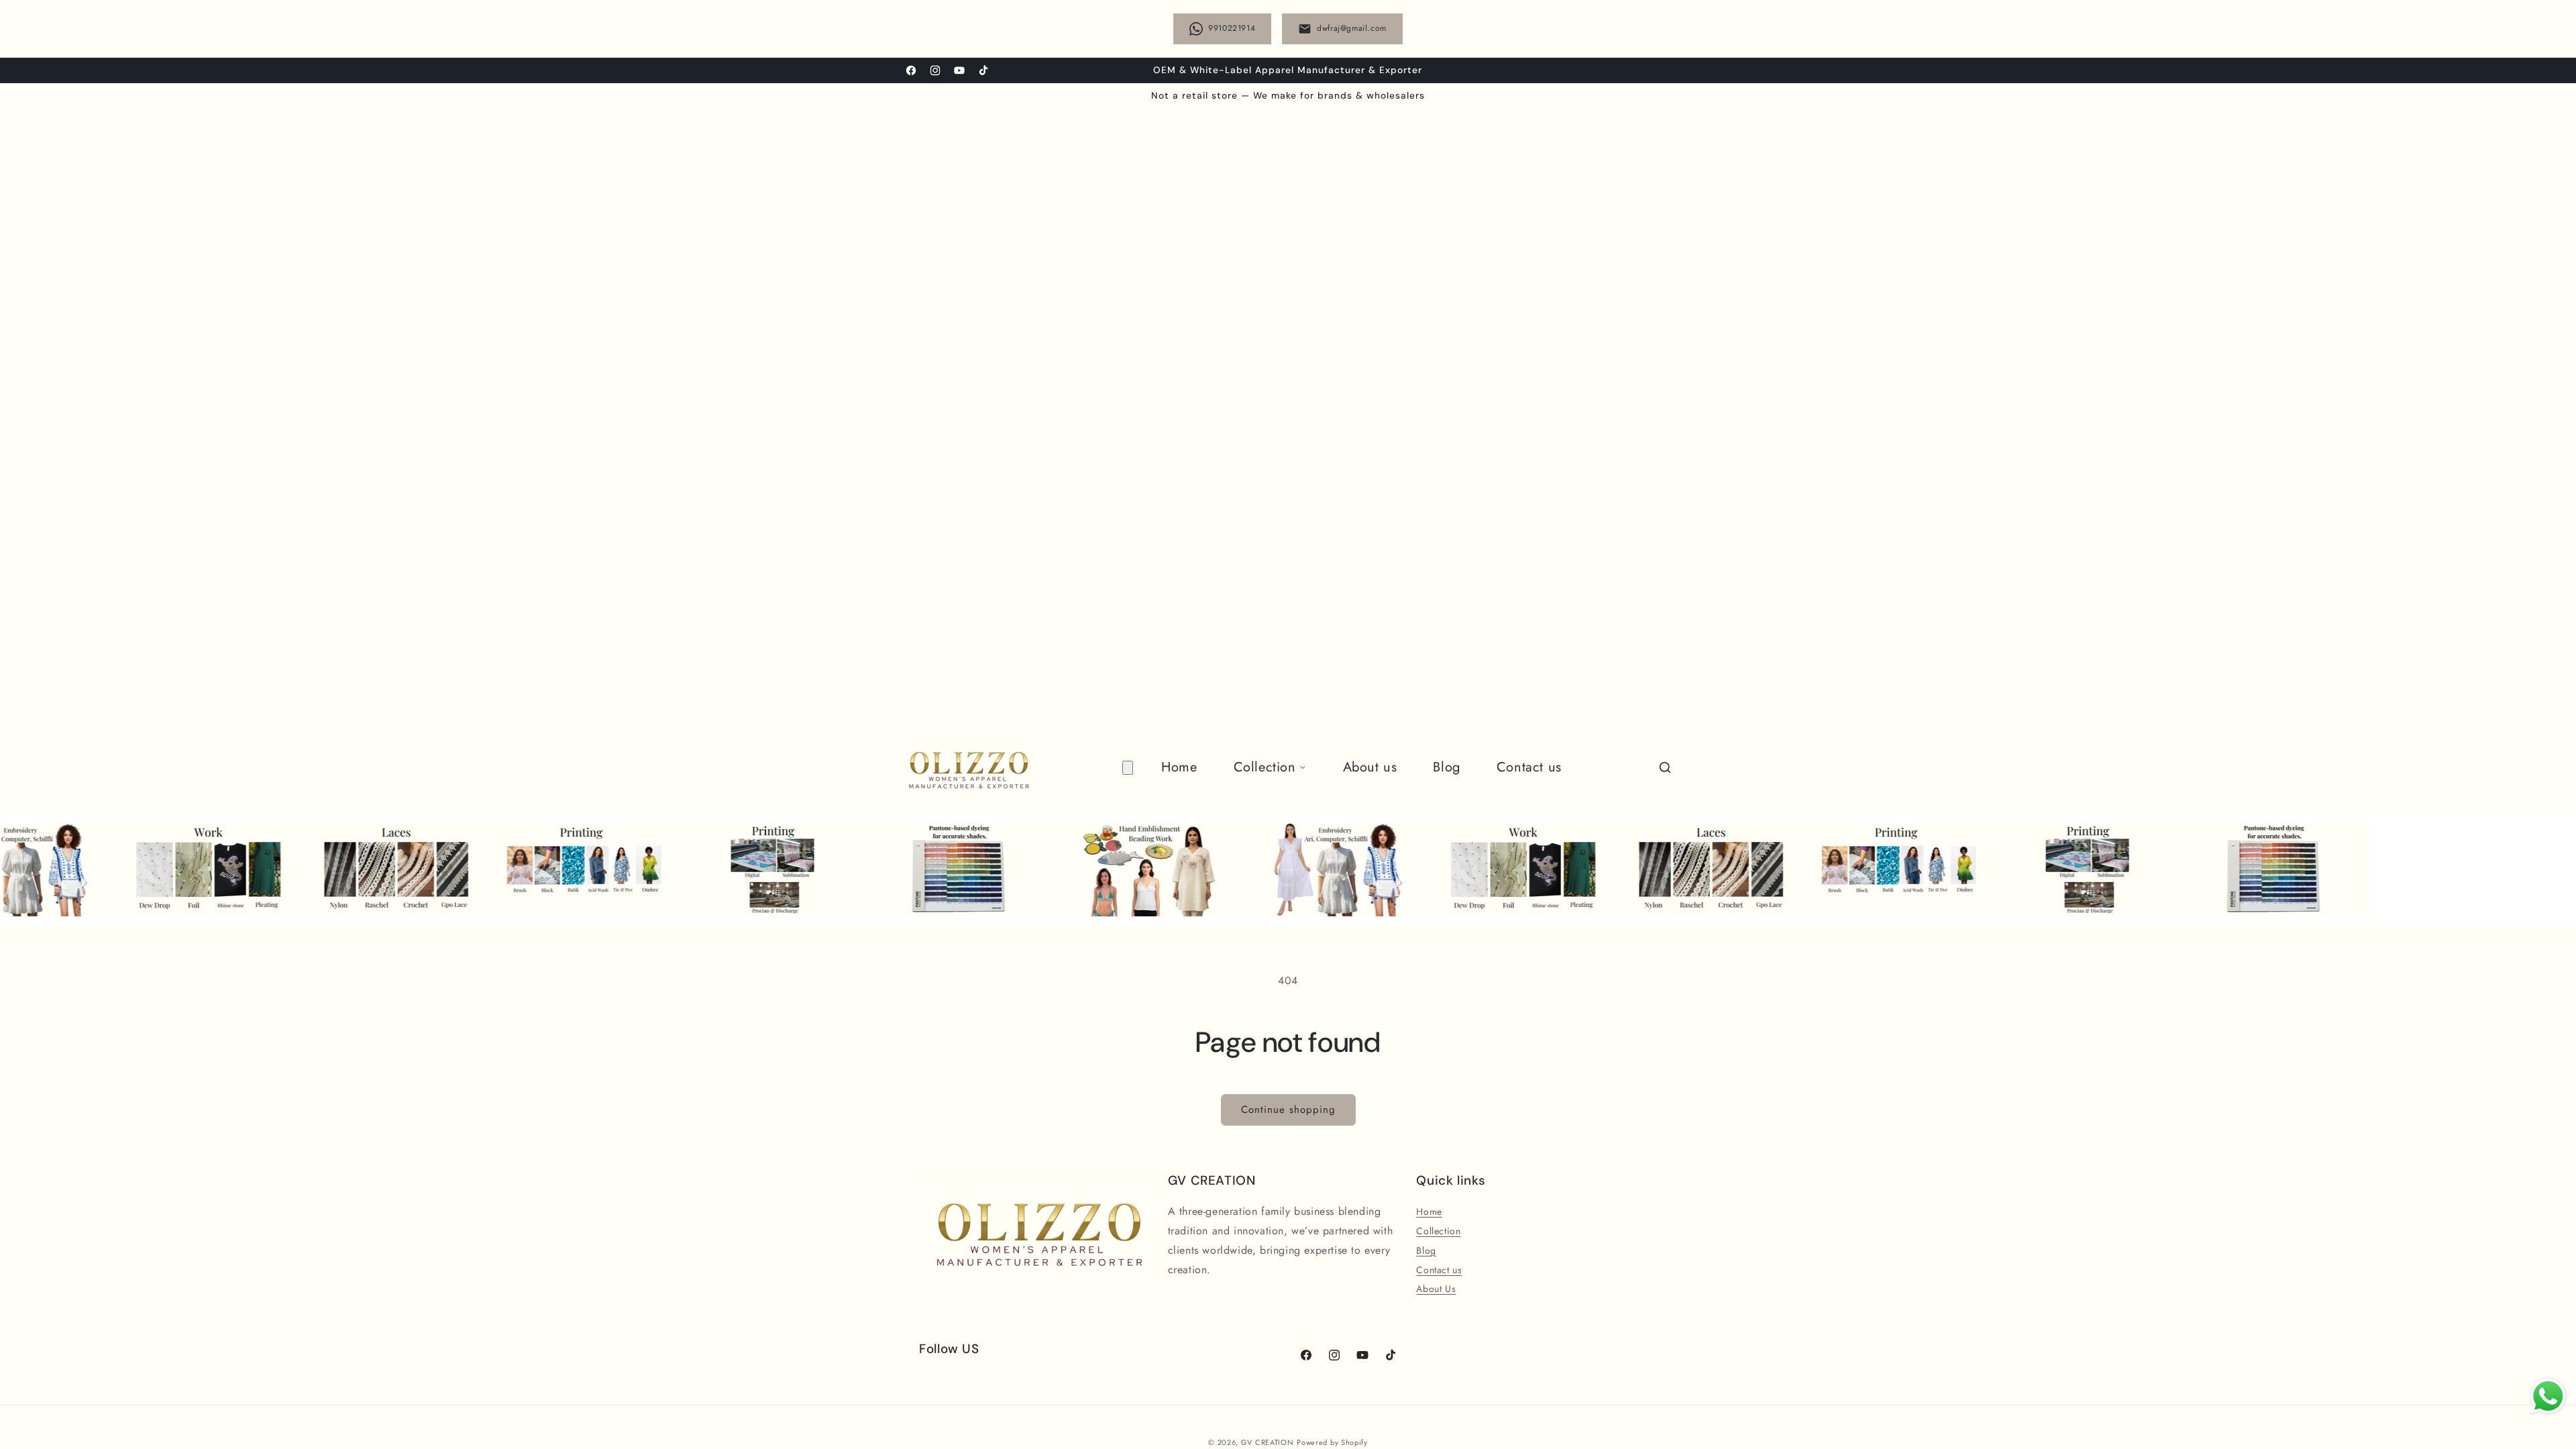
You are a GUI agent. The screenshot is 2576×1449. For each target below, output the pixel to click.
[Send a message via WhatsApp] (2548, 1396)
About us (1370, 767)
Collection (1438, 1231)
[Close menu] (1128, 768)
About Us (1436, 1289)
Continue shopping (1288, 1110)
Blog (1446, 767)
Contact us (1529, 767)
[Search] (1665, 767)
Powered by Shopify (1332, 1442)
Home (1179, 767)
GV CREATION (1268, 1442)
